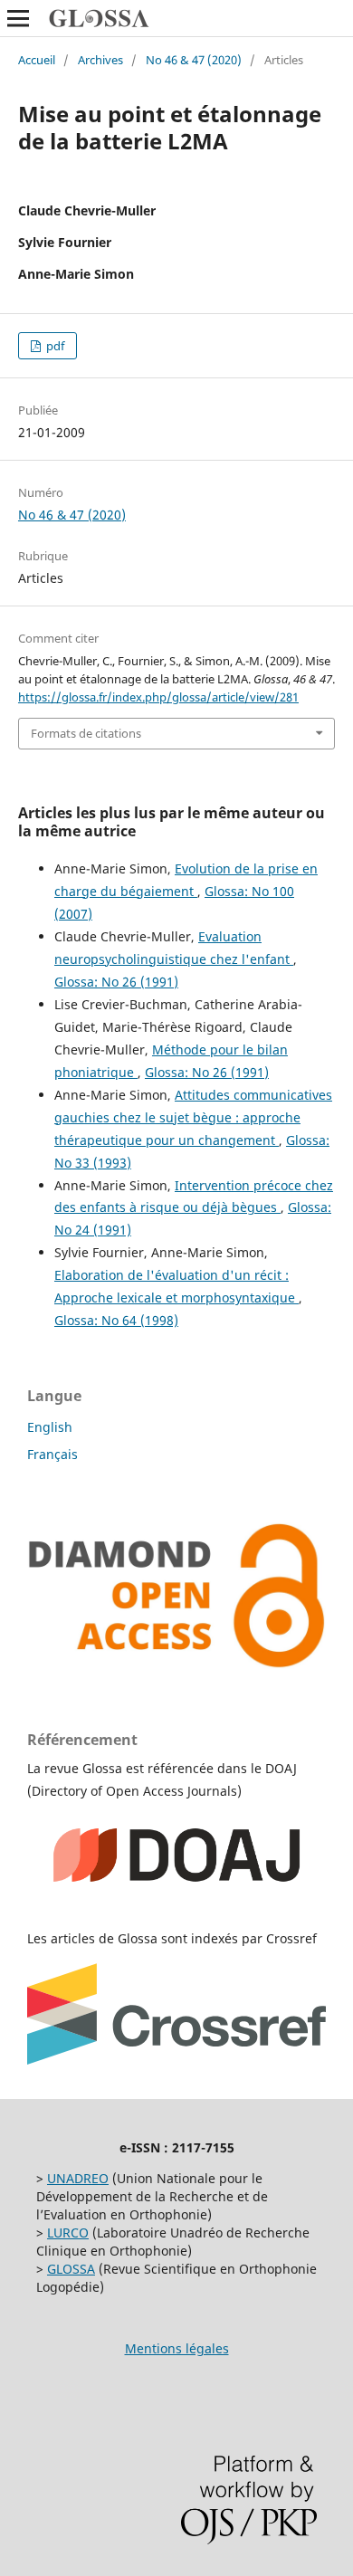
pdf (54, 346)
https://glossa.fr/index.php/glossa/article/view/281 (158, 697)
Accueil (37, 60)
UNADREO (78, 2178)
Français (52, 1454)
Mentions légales (177, 2348)
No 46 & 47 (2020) (194, 60)
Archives (100, 60)
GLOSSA (71, 2269)
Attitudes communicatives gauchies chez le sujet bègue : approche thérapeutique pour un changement (193, 1117)
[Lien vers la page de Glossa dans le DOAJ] (176, 1903)
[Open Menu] (18, 18)
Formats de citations (86, 733)
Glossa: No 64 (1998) (116, 1320)
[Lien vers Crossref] (176, 2060)
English (50, 1427)
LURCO (68, 2233)
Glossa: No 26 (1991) (116, 982)
